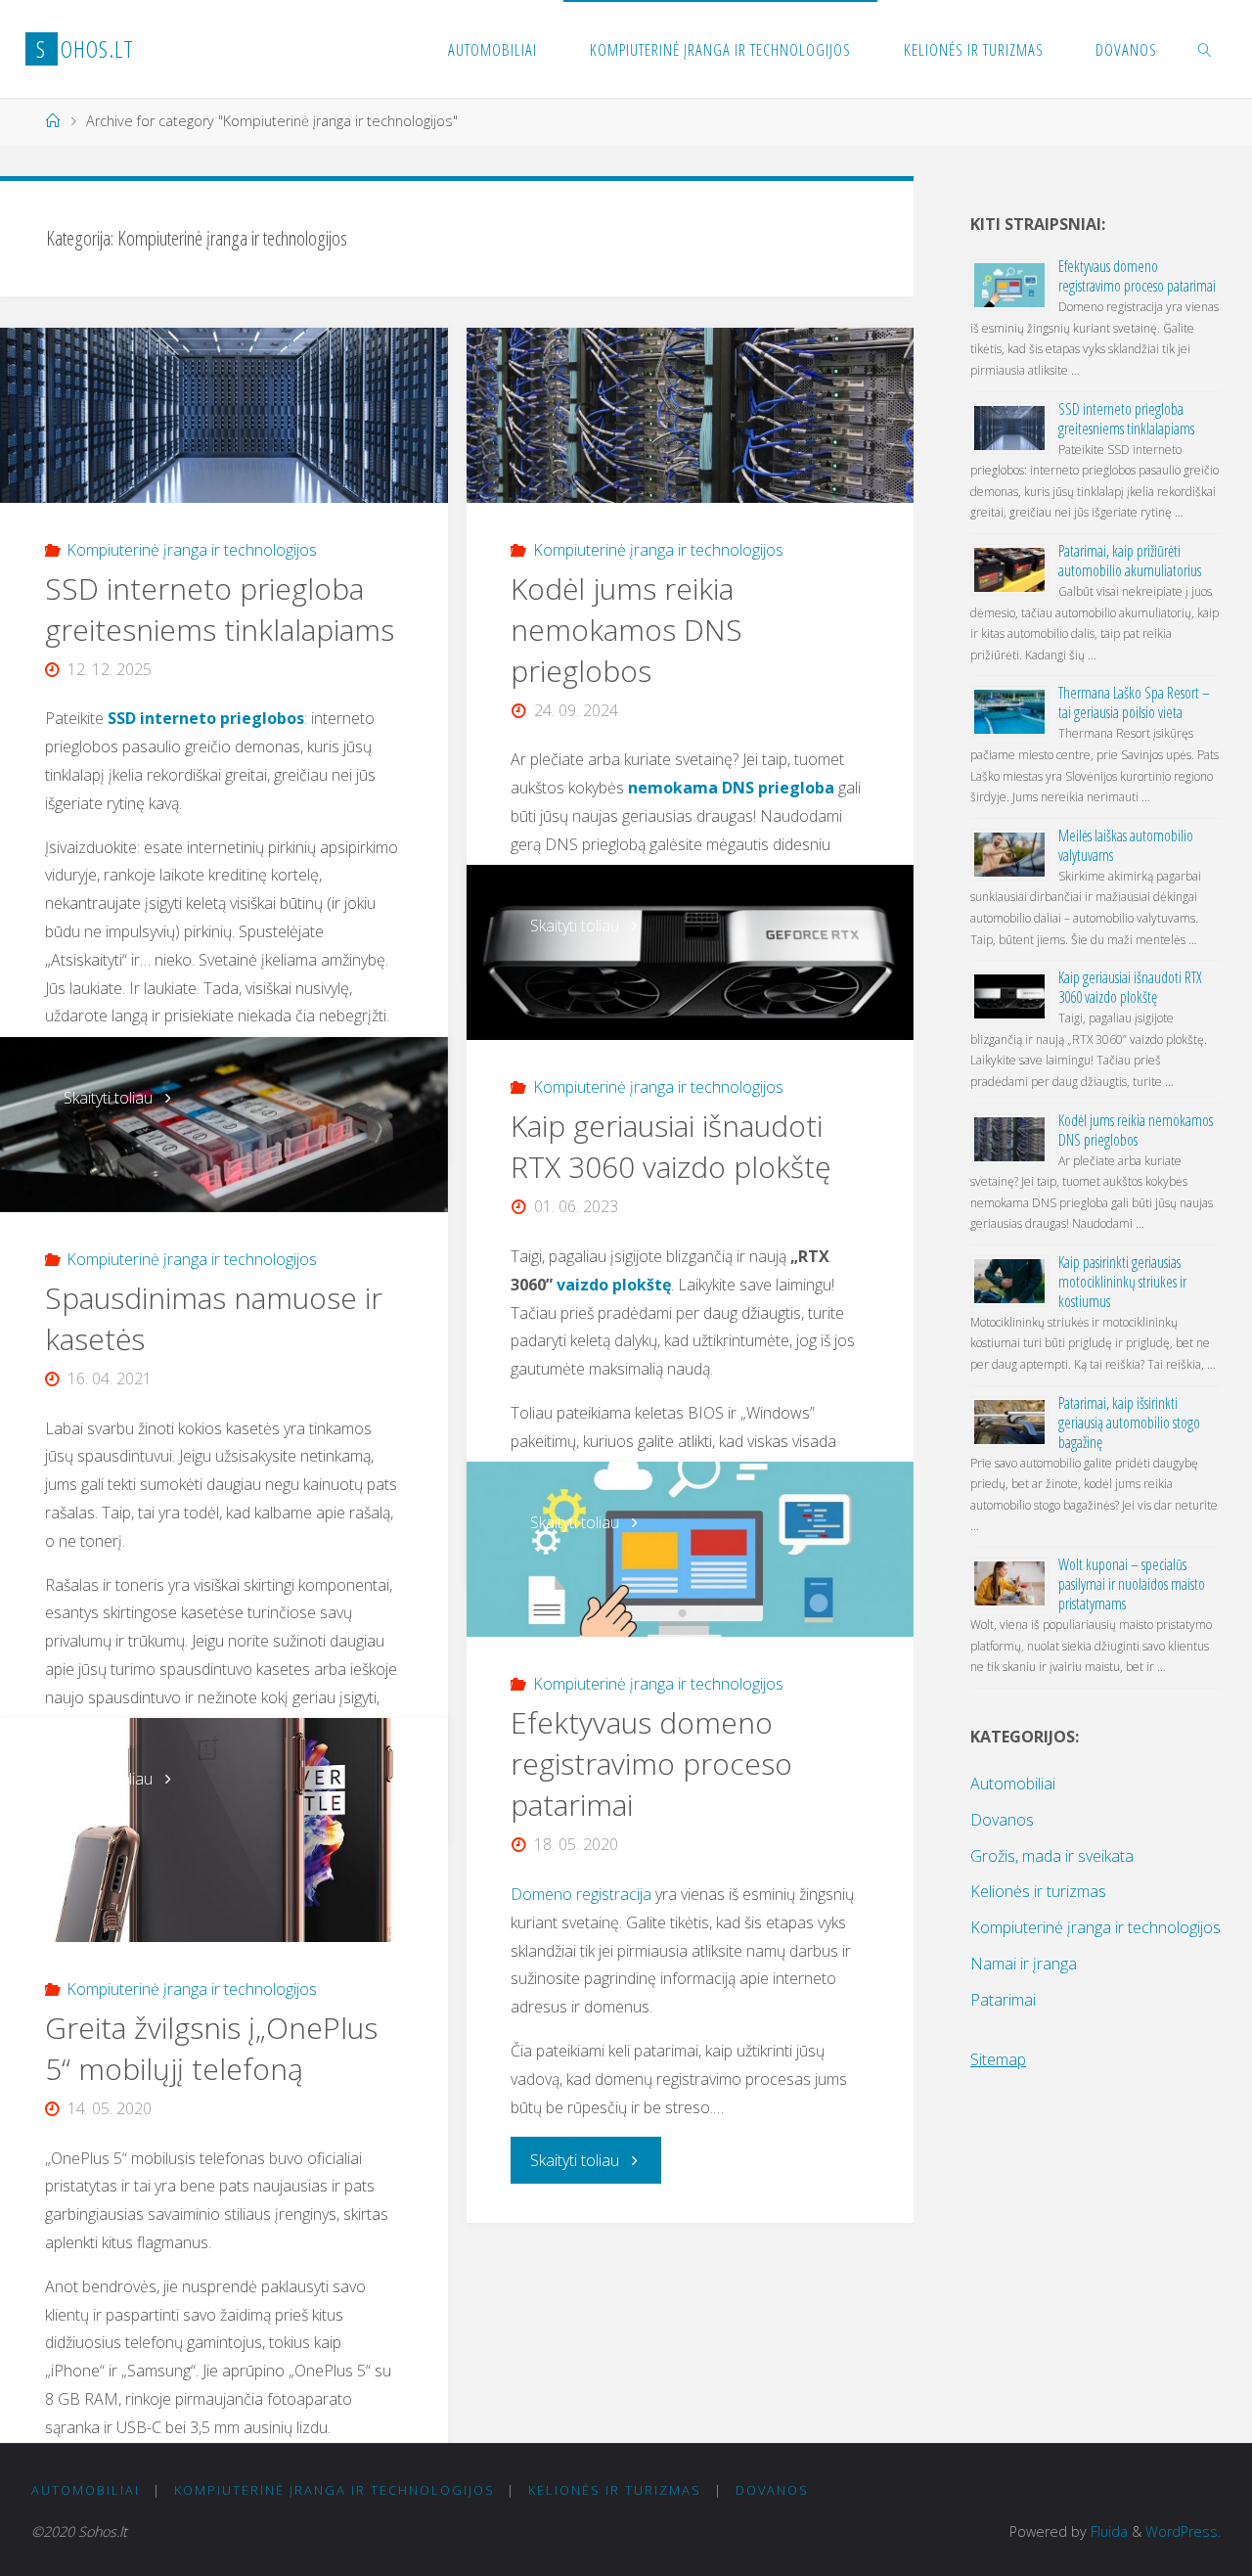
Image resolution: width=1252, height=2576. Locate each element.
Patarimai (1003, 2000)
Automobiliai (1013, 1784)
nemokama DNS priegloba (731, 788)
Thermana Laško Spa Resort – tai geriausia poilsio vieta (1134, 702)
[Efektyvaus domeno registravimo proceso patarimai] (690, 1549)
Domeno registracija (581, 1894)
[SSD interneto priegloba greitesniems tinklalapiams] (224, 415)
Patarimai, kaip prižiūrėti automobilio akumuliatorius (1130, 561)
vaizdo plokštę (614, 1285)
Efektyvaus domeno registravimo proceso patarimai (651, 1763)
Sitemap (998, 2059)
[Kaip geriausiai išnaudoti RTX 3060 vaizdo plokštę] (690, 952)
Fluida (1107, 2531)
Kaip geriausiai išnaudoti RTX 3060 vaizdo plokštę (671, 1146)
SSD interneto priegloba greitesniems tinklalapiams (220, 609)
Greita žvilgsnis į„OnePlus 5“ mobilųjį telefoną (211, 2048)
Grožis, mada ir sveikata (1052, 1856)
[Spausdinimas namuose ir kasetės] (224, 1125)
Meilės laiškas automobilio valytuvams (1126, 845)
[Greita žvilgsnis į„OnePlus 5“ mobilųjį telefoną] (224, 1830)
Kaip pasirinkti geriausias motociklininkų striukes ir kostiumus (1122, 1282)
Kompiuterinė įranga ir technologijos (192, 550)
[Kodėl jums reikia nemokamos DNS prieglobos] (690, 415)
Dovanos (1002, 1820)
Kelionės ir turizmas (1038, 1891)
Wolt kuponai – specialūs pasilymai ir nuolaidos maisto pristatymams (1132, 1584)
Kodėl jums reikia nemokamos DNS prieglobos (626, 630)
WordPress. (1183, 2531)
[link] (1205, 49)
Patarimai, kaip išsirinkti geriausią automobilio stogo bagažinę (1129, 1423)
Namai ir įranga (1024, 1964)
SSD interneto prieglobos (206, 718)
